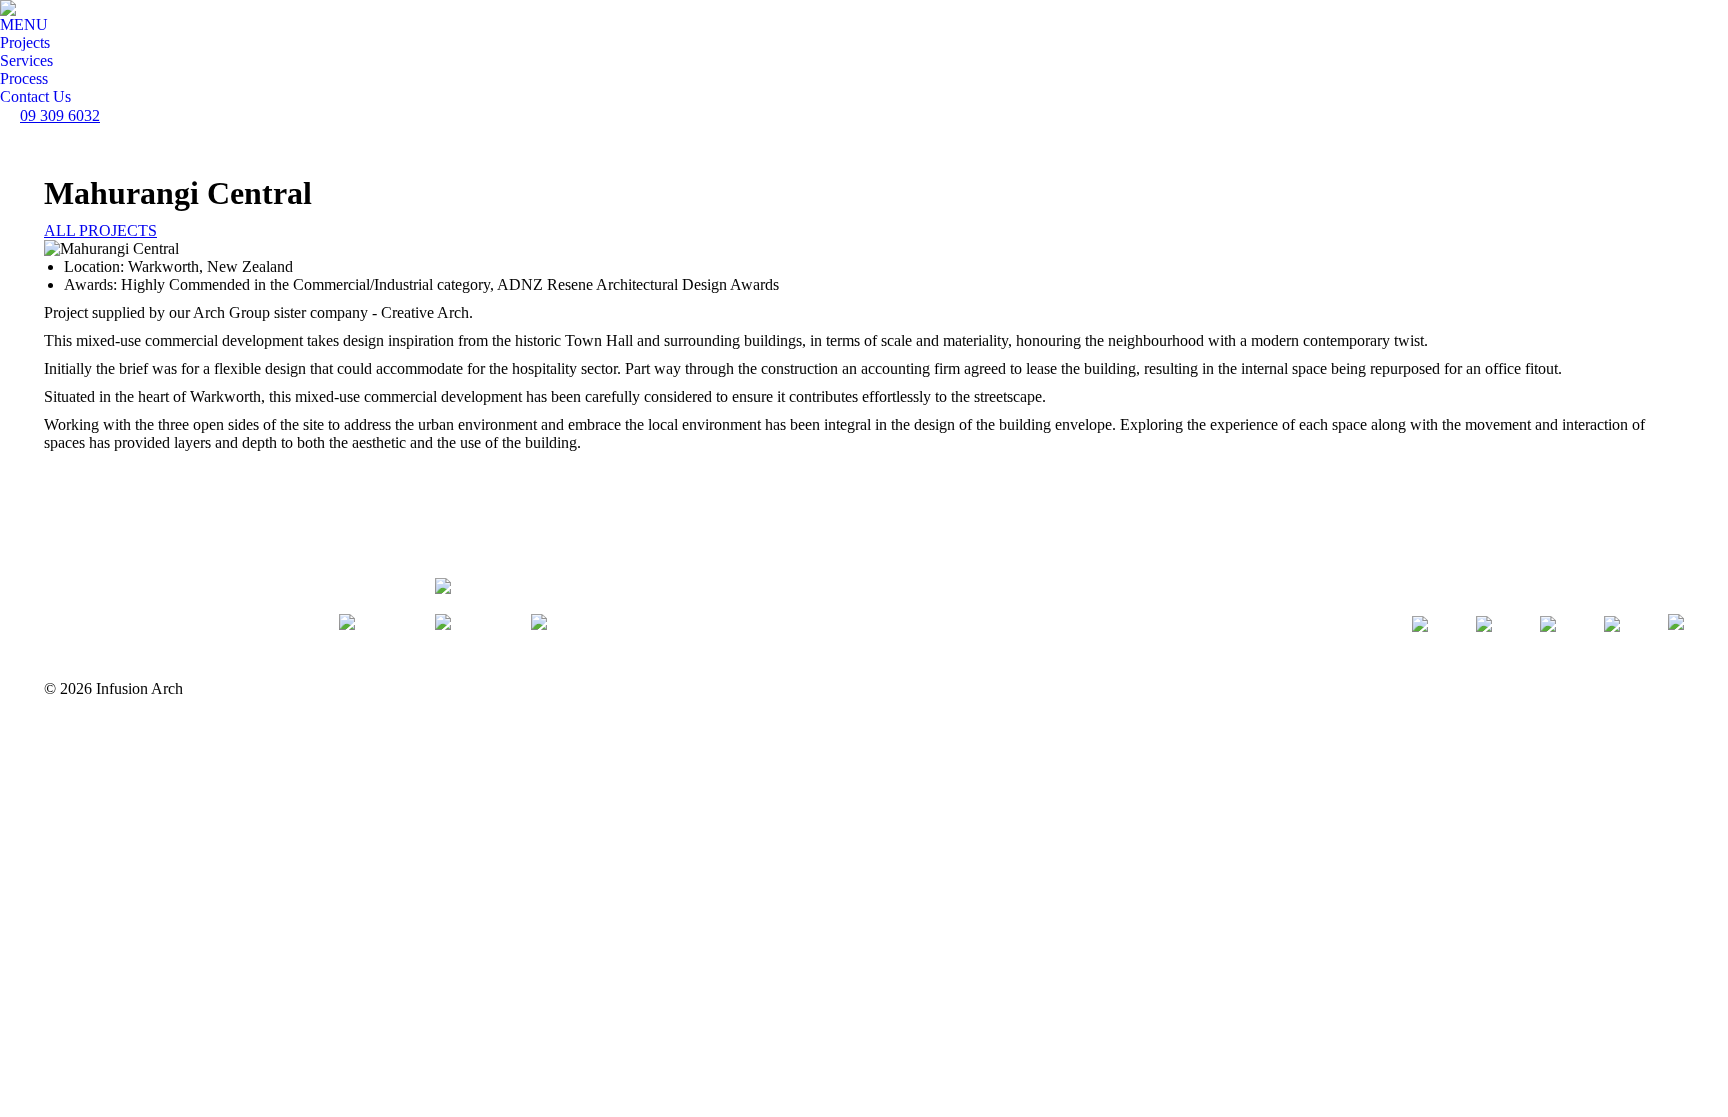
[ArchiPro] (1492, 632)
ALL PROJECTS (100, 230)
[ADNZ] (1676, 632)
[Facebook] (1556, 632)
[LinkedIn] (1620, 632)
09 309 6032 (60, 115)
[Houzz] (1428, 632)
